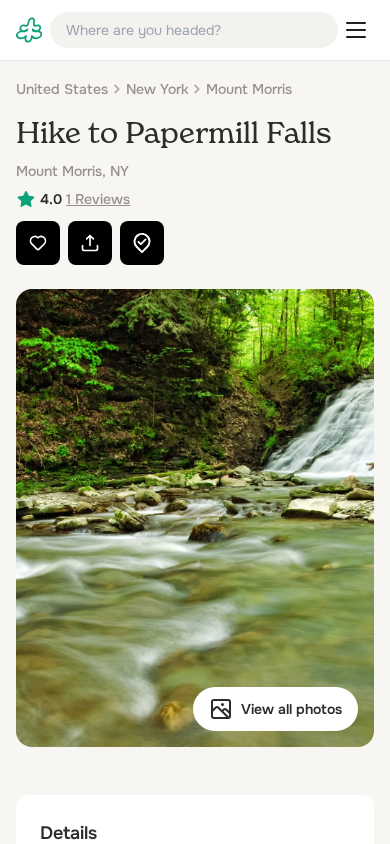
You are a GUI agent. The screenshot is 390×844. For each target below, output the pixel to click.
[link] (29, 30)
